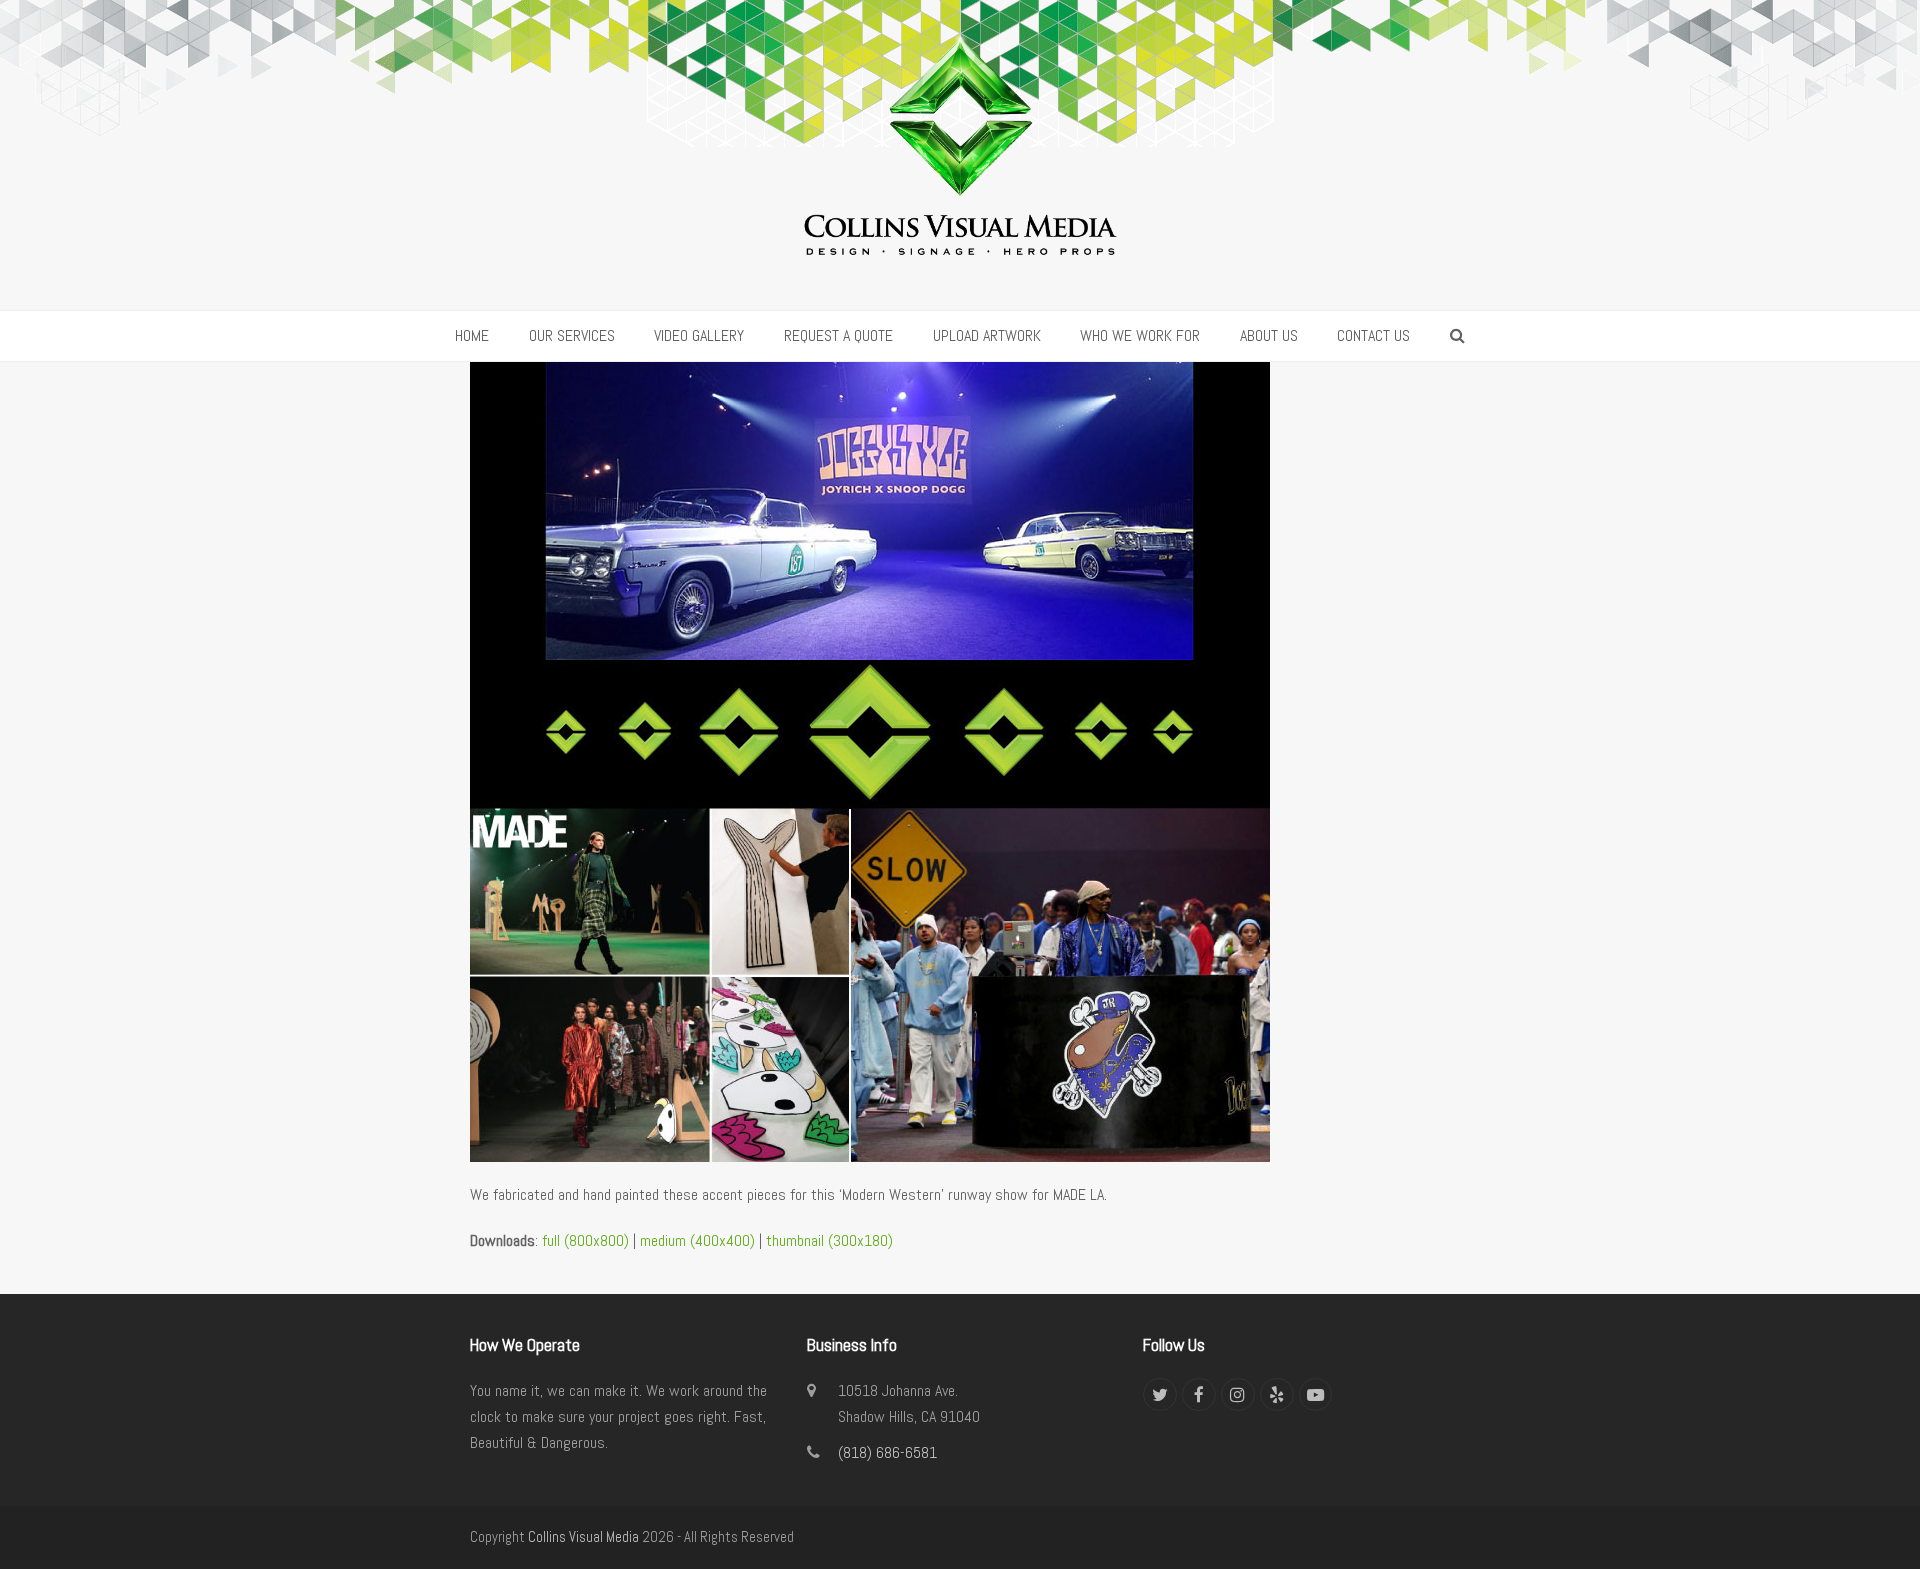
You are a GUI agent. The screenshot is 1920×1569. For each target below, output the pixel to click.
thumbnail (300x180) (829, 1240)
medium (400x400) (697, 1240)
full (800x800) (585, 1240)
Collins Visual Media (583, 1537)
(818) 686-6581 (887, 1452)
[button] (1457, 336)
